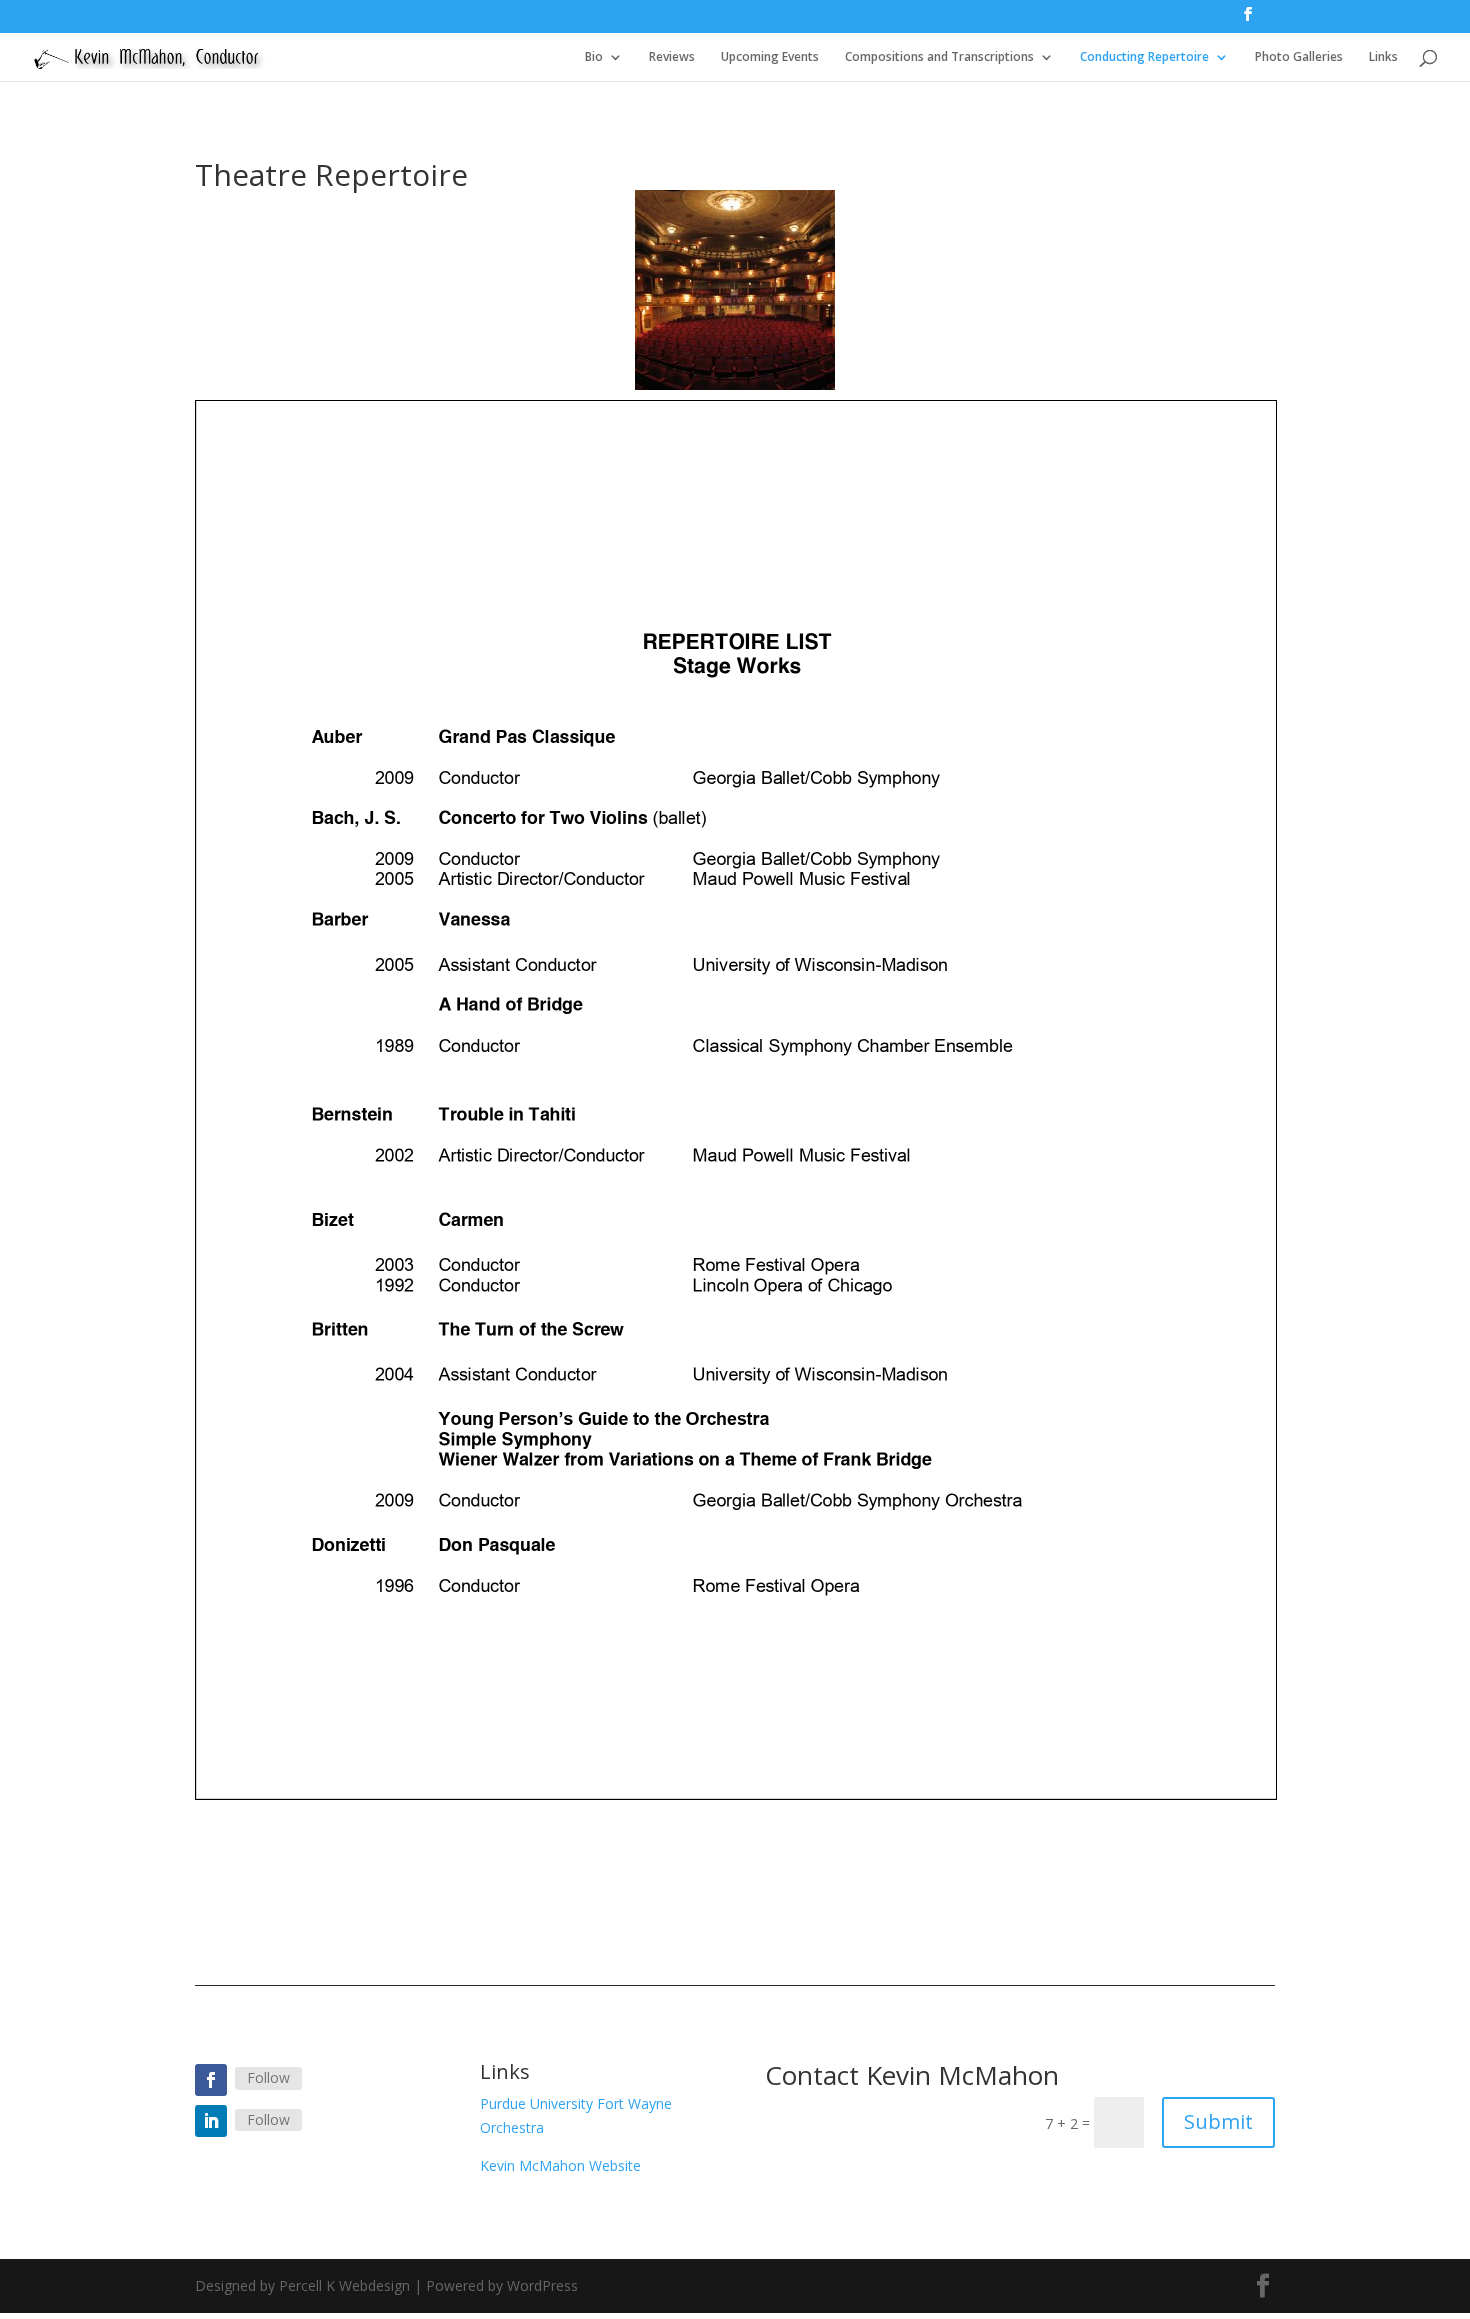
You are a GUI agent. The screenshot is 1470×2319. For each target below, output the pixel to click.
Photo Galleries (1299, 57)
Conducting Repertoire (1144, 57)
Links (1383, 57)
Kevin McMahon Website (560, 2165)
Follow (268, 2077)
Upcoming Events (770, 57)
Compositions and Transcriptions (939, 57)
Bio (594, 57)
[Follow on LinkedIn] (211, 2121)
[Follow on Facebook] (211, 2080)
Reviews (672, 57)
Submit (1218, 2121)
